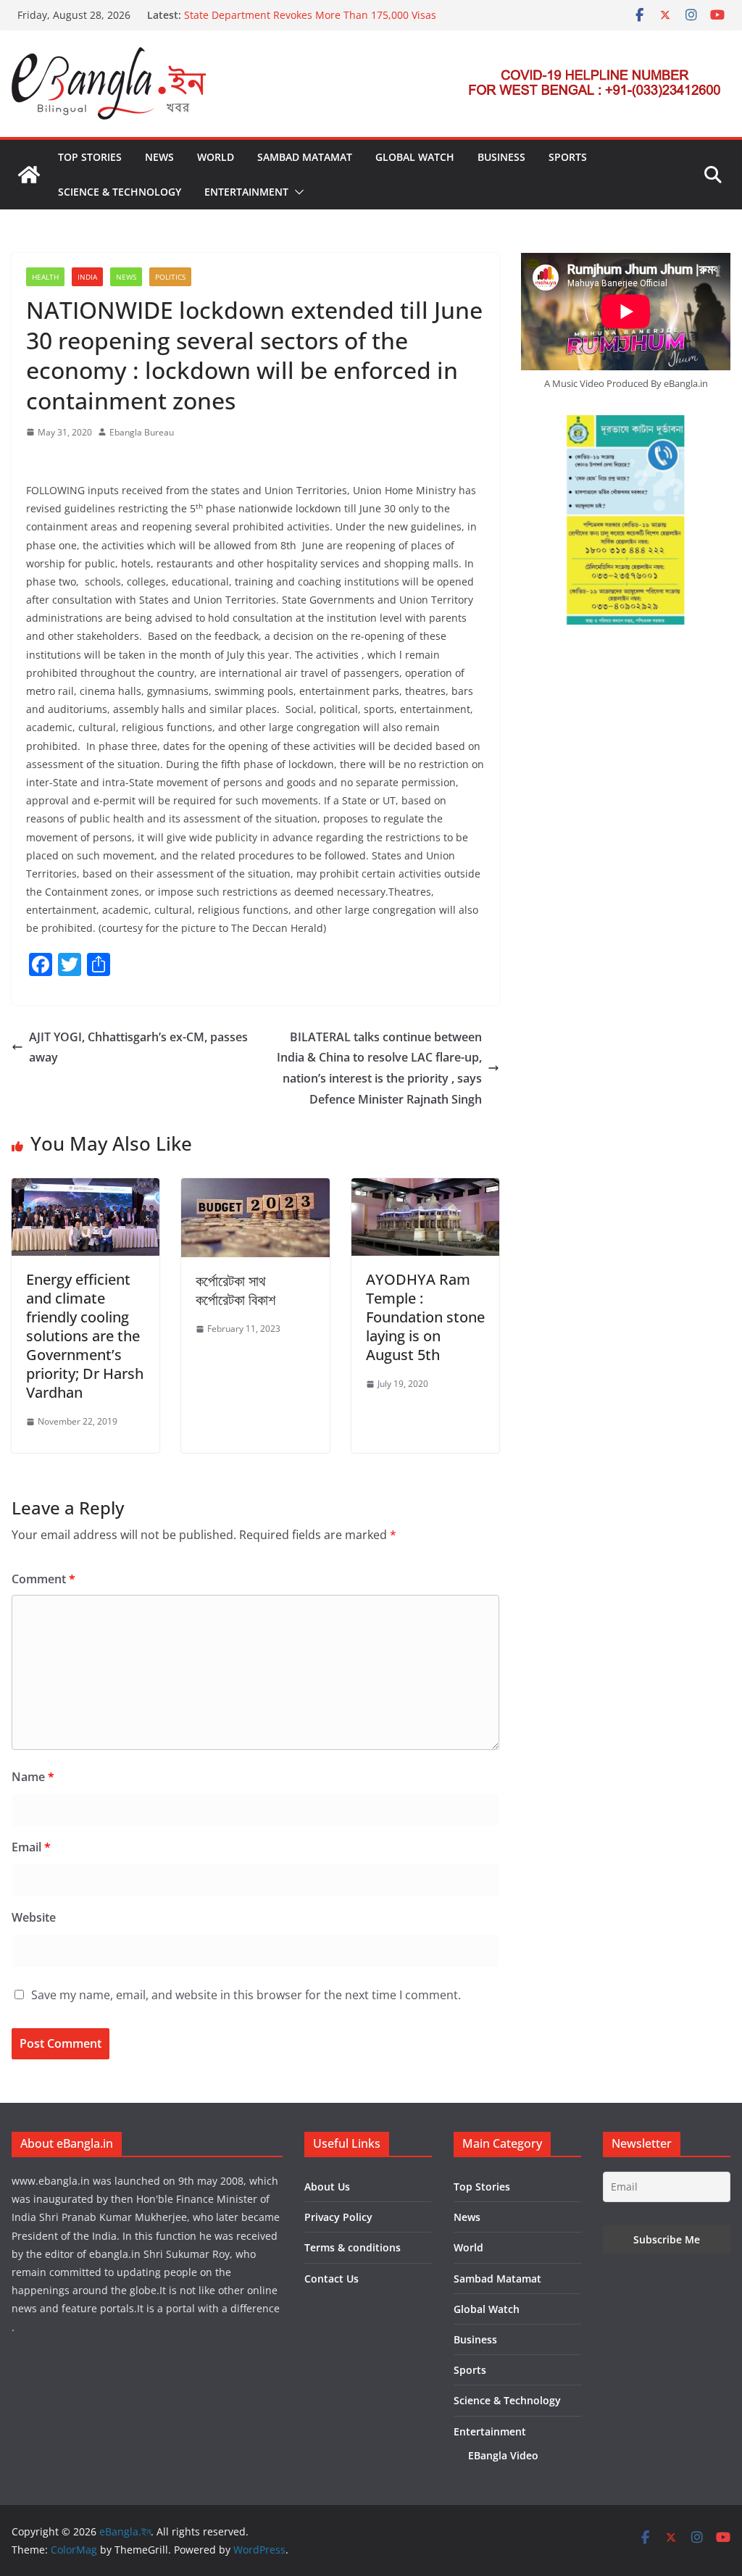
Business (501, 157)
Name (33, 1777)
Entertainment (246, 192)
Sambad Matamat (305, 157)
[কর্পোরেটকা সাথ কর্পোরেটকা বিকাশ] (255, 1188)
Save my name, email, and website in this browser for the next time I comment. (246, 1995)
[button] (296, 192)
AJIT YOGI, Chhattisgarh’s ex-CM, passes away (138, 1047)
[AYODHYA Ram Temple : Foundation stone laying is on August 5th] (425, 1188)
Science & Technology (120, 192)
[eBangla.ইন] (29, 175)
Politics (170, 277)
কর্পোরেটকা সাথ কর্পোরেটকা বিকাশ (235, 1290)
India (87, 277)
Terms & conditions (353, 2247)
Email (31, 1847)
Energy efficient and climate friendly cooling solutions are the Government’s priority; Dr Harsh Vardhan (85, 1336)
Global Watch (415, 157)
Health (45, 277)
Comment (43, 1579)
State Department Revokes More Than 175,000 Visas (310, 15)
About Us (327, 2187)
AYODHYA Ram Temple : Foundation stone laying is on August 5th (425, 1317)
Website (34, 1917)
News (159, 157)
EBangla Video (503, 2455)
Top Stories (90, 157)
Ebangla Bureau (142, 432)
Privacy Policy (338, 2217)
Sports (568, 157)
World (216, 157)
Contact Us (332, 2279)
